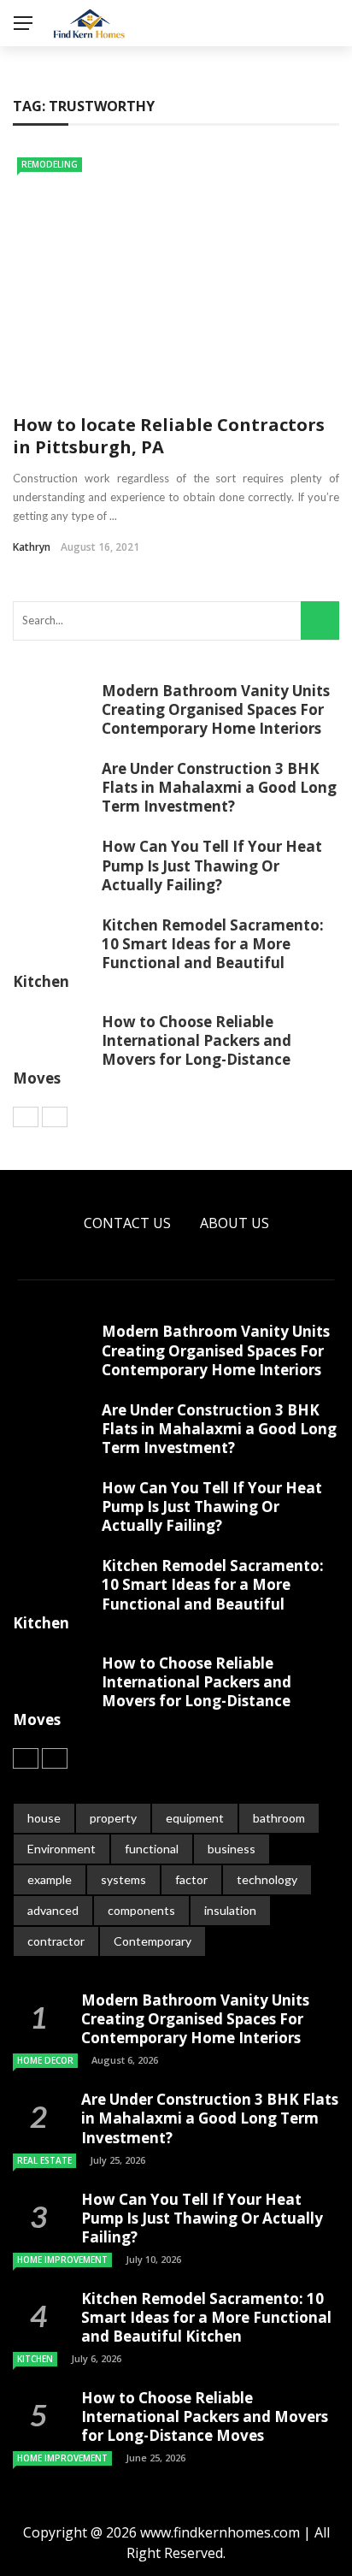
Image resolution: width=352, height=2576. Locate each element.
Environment (62, 1849)
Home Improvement (62, 2260)
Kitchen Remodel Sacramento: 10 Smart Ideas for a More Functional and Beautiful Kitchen (168, 953)
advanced (53, 1910)
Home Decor (45, 2060)
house (44, 1818)
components (141, 1910)
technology (267, 1879)
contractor (56, 1941)
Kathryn (32, 547)
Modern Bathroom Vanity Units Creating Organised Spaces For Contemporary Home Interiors (216, 709)
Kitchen (35, 2359)
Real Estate (44, 2160)
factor (191, 1879)
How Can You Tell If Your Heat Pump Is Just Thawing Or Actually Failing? (212, 865)
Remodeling (50, 164)
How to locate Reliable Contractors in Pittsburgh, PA (169, 436)
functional (152, 1849)
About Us (235, 1223)
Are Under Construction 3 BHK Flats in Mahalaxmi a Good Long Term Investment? (219, 787)
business (232, 1849)
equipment (195, 1818)
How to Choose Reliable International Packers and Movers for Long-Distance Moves (152, 1050)
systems (123, 1879)
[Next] (55, 1117)
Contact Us (127, 1223)
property (113, 1818)
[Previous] (26, 1117)
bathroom (279, 1818)
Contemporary (153, 1941)
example (50, 1879)
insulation (230, 1910)
